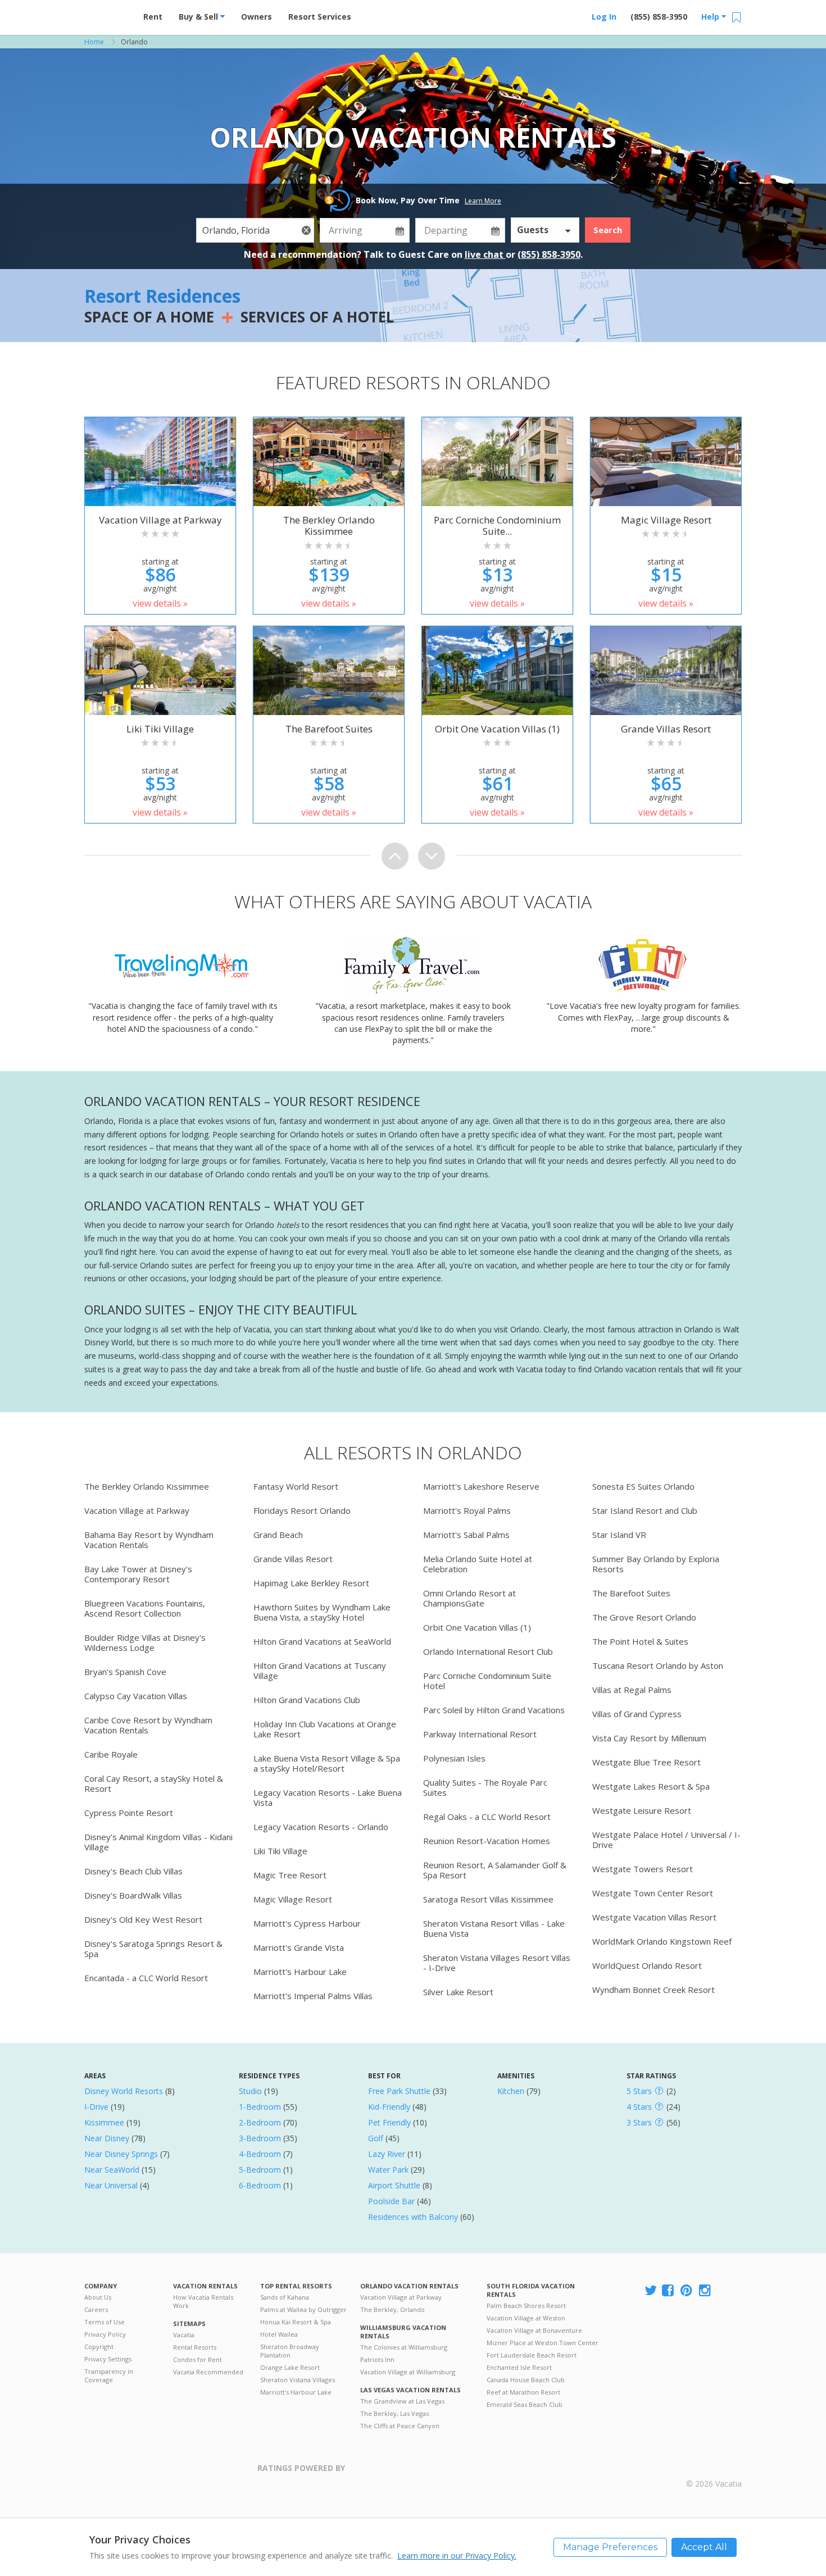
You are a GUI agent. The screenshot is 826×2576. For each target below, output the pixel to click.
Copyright (99, 2347)
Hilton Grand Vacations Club (307, 1700)
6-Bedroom (260, 2185)
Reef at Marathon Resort (523, 2392)
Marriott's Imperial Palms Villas (313, 1996)
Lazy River (387, 2154)
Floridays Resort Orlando (302, 1510)
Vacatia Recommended (208, 2372)
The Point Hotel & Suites (640, 1641)
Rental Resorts (195, 2347)
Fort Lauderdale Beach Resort (532, 2355)
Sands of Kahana (285, 2297)
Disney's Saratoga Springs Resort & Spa (153, 1949)
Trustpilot (400, 2475)
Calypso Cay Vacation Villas (136, 1696)
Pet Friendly (389, 2122)
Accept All (704, 2547)
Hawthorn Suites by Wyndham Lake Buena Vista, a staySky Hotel (322, 1612)
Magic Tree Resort (290, 1875)
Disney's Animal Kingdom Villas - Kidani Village (158, 1842)
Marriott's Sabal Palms (466, 1535)
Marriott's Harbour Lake (300, 1972)
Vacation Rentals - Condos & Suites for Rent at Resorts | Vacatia (107, 14)
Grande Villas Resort (293, 1559)
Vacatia (184, 2335)
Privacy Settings (108, 2359)
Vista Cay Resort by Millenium (649, 1738)
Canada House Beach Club (526, 2380)
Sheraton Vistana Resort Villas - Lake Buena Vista (494, 1928)
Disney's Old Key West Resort (143, 1919)
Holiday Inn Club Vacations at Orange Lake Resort (325, 1729)
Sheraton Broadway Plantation (290, 2351)
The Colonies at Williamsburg (404, 2347)
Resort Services (320, 17)
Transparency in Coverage (109, 2375)
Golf (376, 2138)
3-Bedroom (260, 2138)
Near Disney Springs (121, 2154)
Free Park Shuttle (399, 2091)
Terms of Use (105, 2322)
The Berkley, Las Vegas (394, 2413)
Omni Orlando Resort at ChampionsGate (469, 1598)
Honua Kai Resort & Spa (296, 2322)
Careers (96, 2309)
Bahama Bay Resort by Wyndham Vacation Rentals (149, 1540)
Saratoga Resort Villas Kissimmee (488, 1899)
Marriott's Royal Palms (467, 1510)
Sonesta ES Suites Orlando (643, 1486)
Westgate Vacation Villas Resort (654, 1917)
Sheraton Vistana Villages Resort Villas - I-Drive (497, 1963)
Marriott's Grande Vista (299, 1947)
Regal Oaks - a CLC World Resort (487, 1817)
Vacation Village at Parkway (137, 1510)
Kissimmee (104, 2122)
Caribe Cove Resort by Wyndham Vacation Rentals (148, 1725)
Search (608, 230)
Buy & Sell (199, 17)
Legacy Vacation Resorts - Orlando (321, 1827)
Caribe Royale (111, 1754)
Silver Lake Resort (458, 1992)
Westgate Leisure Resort (642, 1810)
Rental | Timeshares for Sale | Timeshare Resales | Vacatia (714, 2469)
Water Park (388, 2170)
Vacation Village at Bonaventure (534, 2330)
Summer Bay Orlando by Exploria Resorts (656, 1564)
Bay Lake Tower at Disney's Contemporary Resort (138, 1574)
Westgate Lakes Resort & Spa (651, 1786)
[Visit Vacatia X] (651, 2291)
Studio (250, 2091)
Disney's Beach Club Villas (133, 1871)
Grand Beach (278, 1535)
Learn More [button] (483, 201)
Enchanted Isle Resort (519, 2367)
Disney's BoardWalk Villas (133, 1895)
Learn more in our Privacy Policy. (457, 2555)
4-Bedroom (260, 2154)
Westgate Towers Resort (643, 1869)
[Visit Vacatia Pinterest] (687, 2291)
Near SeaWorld (112, 2170)
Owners (257, 17)
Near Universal (111, 2185)
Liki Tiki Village (280, 1851)
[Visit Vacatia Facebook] (669, 2291)
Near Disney (107, 2138)
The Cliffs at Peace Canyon (400, 2426)
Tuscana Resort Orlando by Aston (658, 1665)
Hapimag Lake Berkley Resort (311, 1583)
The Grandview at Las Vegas (402, 2401)
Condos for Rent (198, 2359)
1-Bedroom (260, 2107)
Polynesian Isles (454, 1758)
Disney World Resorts (124, 2091)
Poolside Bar (391, 2201)
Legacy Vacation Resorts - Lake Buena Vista (328, 1797)
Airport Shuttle (394, 2185)
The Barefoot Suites (631, 1593)
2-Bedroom (260, 2122)
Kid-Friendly (389, 2107)
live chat (485, 254)
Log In (604, 17)
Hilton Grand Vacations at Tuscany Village (320, 1671)
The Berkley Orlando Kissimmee (147, 1486)
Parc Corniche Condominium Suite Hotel (487, 1681)
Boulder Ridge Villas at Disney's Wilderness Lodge (145, 1642)
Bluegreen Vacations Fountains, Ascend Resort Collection (145, 1608)
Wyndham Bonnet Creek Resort (653, 1990)
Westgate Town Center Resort (653, 1893)
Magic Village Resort (293, 1899)
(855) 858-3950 (659, 17)
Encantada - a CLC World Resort (146, 1978)
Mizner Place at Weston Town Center (543, 2343)
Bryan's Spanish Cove (125, 1672)
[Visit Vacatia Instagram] (706, 2291)
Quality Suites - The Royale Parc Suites (485, 1787)
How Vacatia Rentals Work (203, 2301)
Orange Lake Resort (290, 2367)
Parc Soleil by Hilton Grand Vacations (494, 1710)
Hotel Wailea (279, 2334)
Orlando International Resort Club (488, 1651)
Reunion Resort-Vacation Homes (487, 1841)
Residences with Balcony (413, 2217)
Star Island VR (619, 1535)
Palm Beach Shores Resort (526, 2306)
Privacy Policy (105, 2334)
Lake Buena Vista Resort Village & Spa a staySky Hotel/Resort (327, 1763)
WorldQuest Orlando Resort (647, 1965)
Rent (153, 17)
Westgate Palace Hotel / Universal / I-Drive (666, 1840)
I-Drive (96, 2107)
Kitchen (511, 2091)
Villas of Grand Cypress (637, 1714)
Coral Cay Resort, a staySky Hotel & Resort (154, 1783)
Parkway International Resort (480, 1734)
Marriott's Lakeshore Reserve (481, 1486)
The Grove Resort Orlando (644, 1617)
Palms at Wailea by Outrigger (303, 2309)
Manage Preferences (610, 2547)
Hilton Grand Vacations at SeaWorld (322, 1641)
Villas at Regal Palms (632, 1690)
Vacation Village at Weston (526, 2318)
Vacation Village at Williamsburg (408, 2372)
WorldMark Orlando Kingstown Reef (662, 1941)
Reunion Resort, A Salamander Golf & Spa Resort (495, 1870)
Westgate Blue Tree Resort (646, 1762)
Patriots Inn (377, 2359)
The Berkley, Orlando (392, 2309)
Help (711, 17)
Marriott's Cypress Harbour (307, 1923)
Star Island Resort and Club (645, 1510)
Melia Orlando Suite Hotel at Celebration (478, 1564)
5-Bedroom (260, 2170)
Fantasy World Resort (296, 1486)
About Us (98, 2297)
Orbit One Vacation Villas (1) (477, 1627)
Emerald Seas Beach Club (525, 2404)
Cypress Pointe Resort (129, 1813)
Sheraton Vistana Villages (298, 2380)
